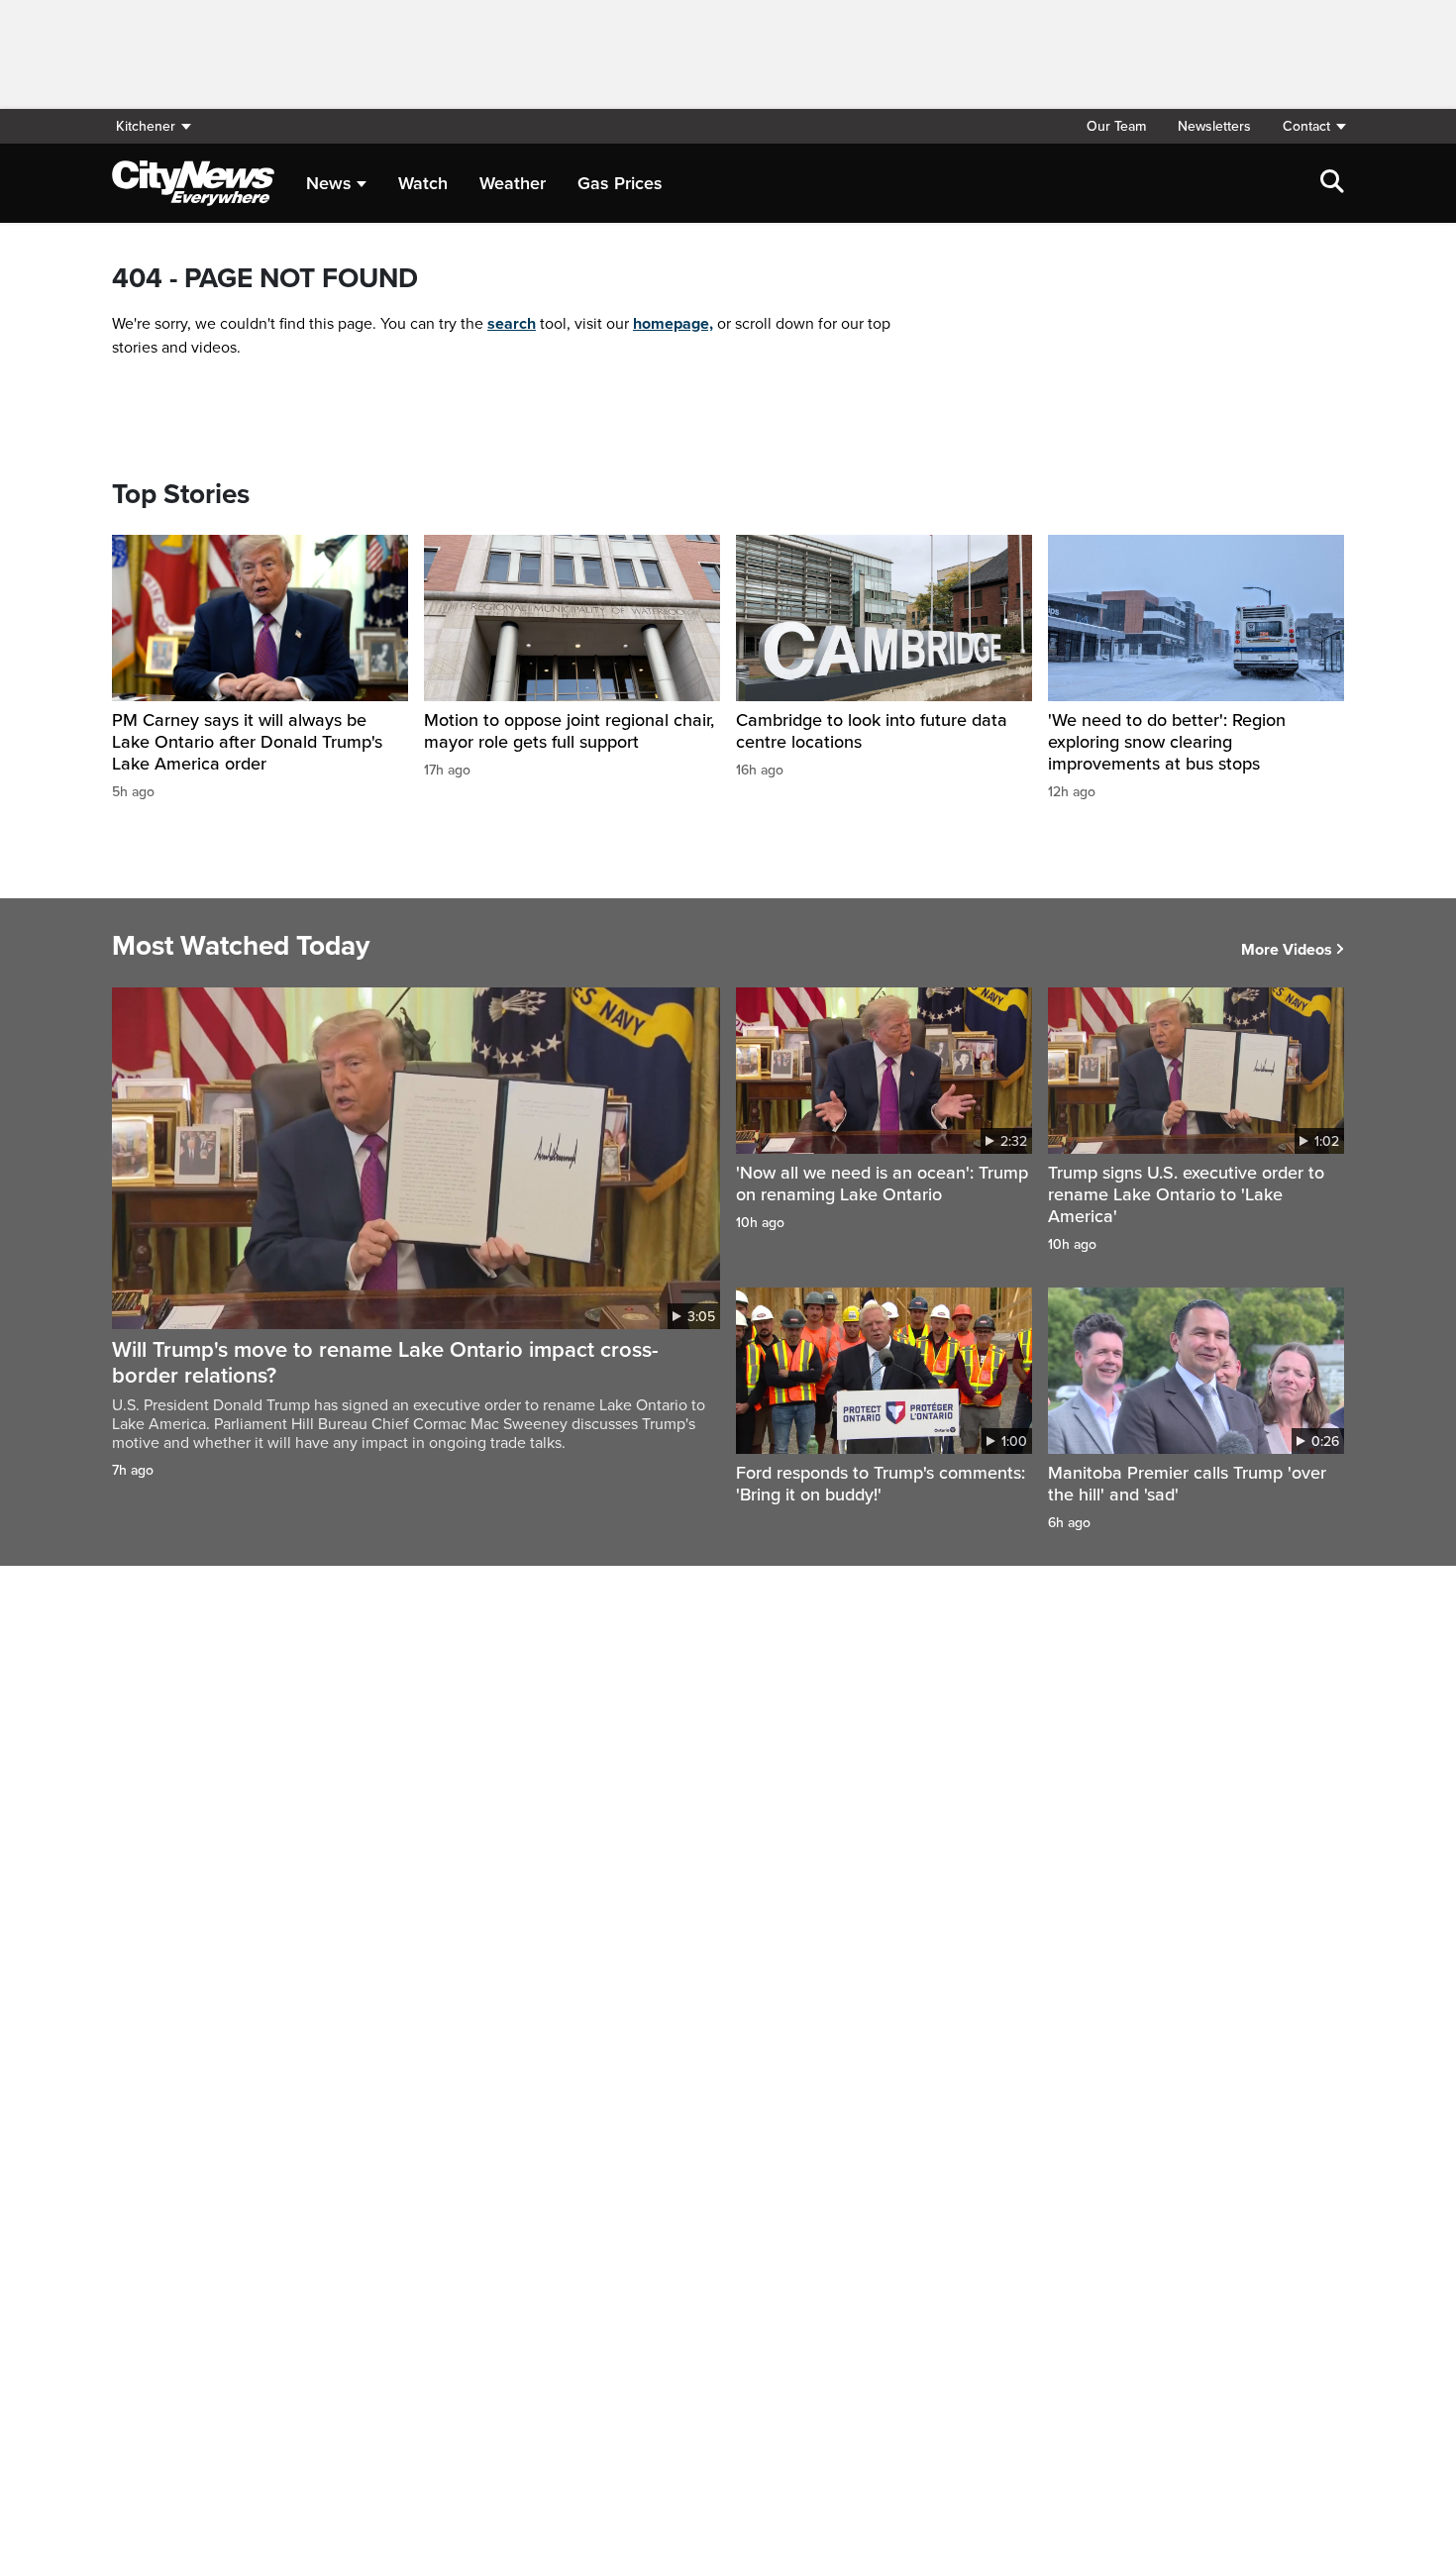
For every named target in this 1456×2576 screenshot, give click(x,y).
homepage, (673, 324)
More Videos (1287, 950)
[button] (1305, 126)
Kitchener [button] (146, 126)
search (512, 324)
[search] (1332, 183)
